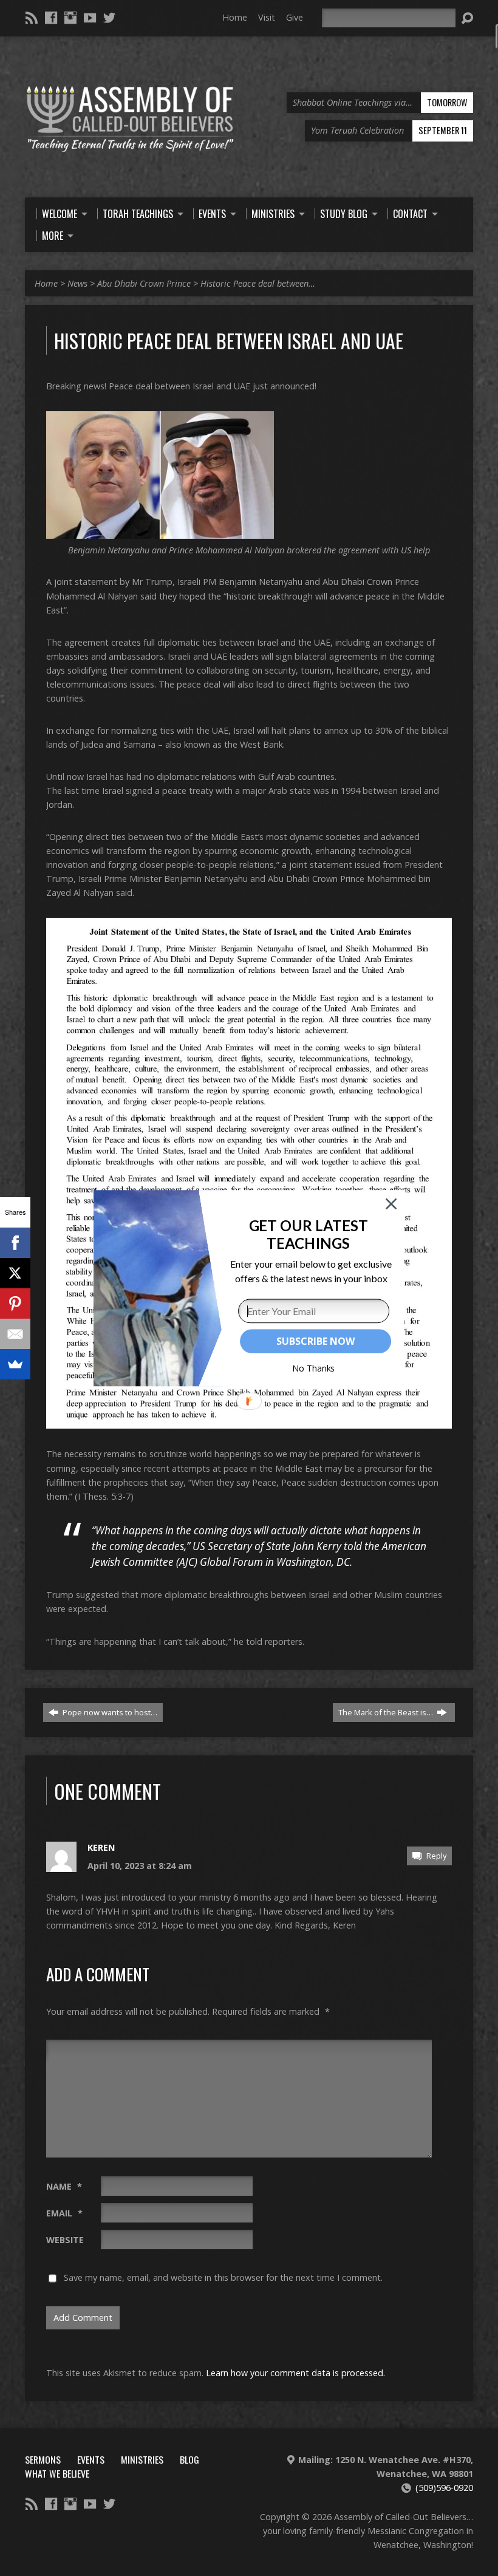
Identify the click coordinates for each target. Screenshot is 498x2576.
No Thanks (314, 1368)
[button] (308, 1234)
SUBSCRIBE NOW (315, 1341)
